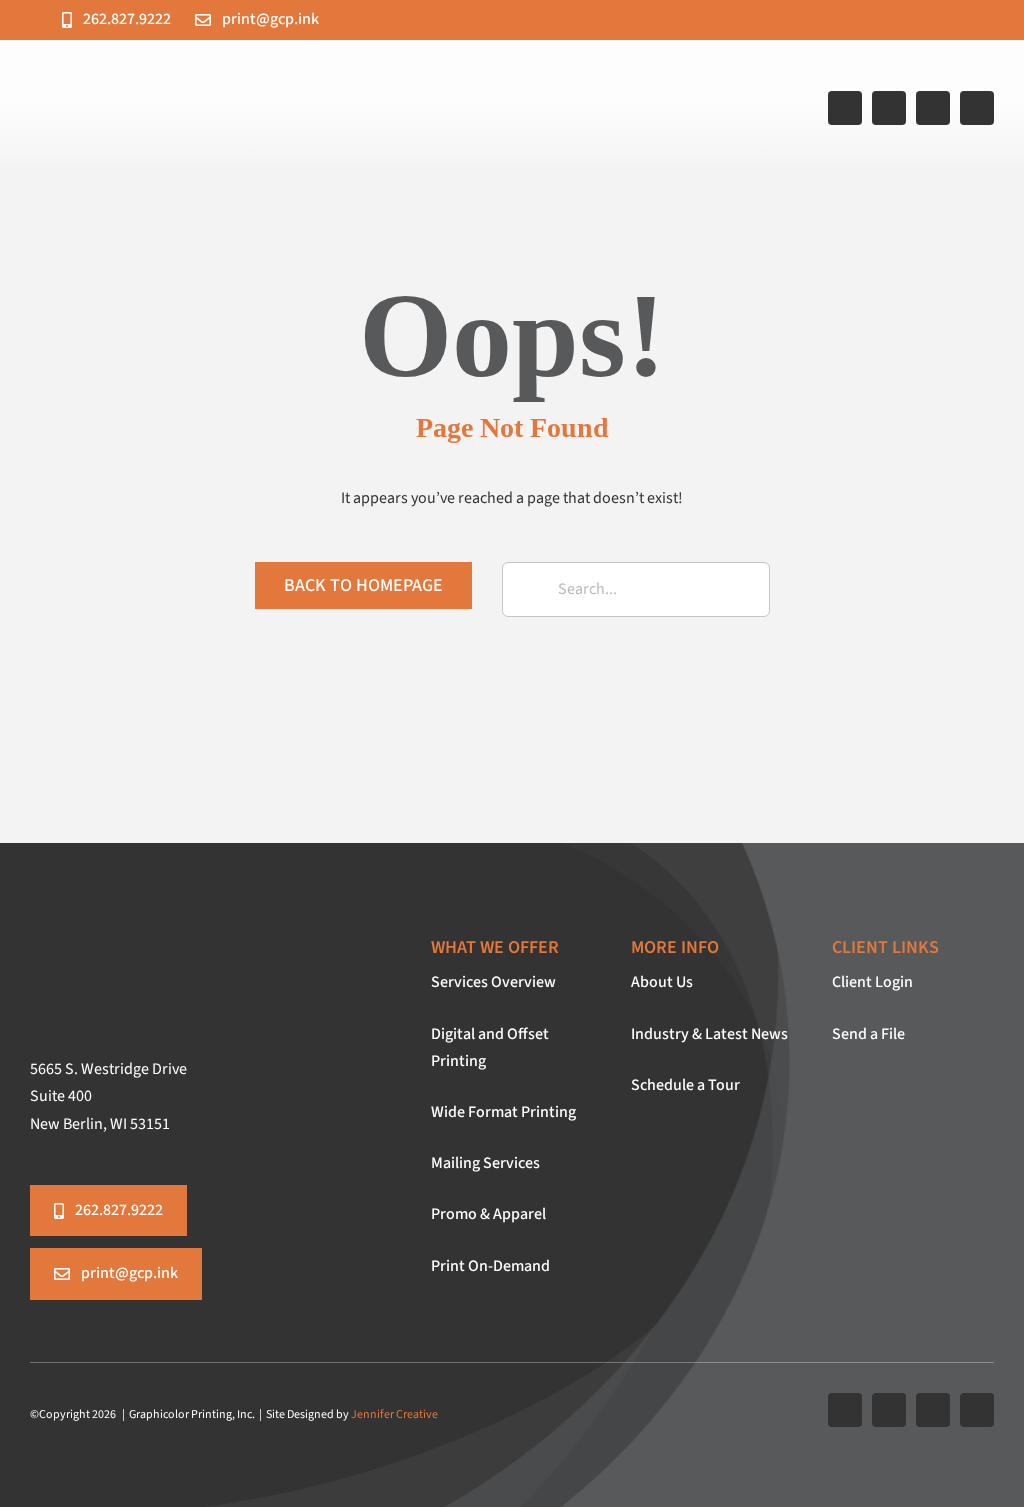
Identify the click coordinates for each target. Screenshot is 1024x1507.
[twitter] (889, 108)
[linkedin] (977, 108)
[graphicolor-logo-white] (205, 931)
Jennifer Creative (394, 1414)
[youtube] (933, 108)
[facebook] (845, 108)
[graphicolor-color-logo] (271, 66)
